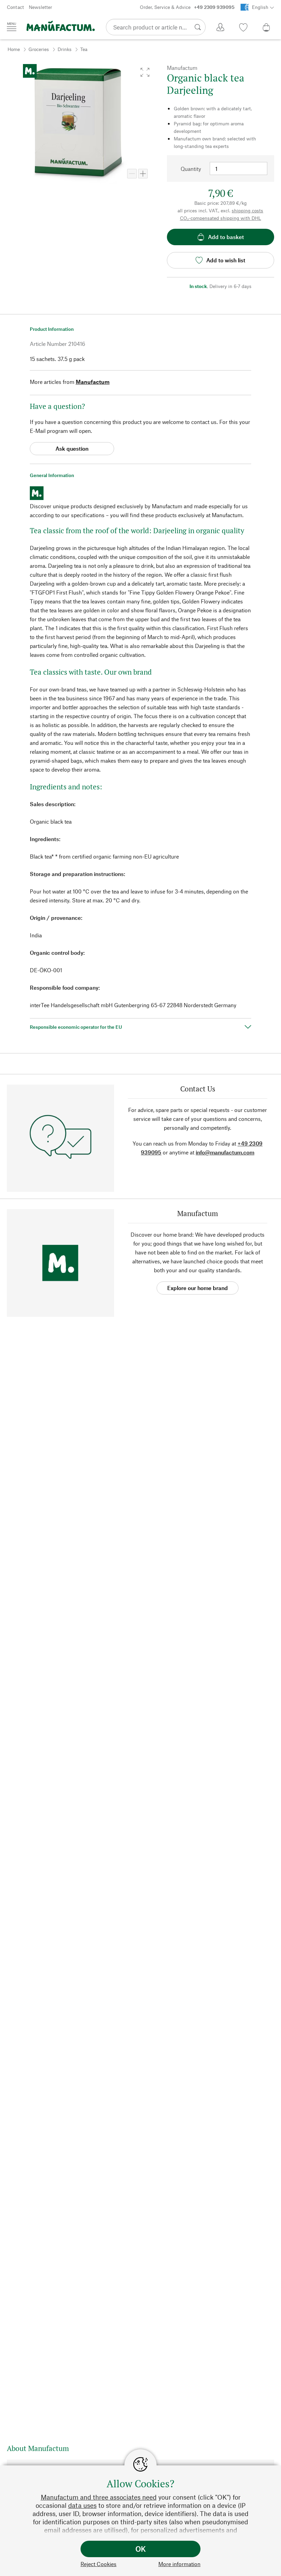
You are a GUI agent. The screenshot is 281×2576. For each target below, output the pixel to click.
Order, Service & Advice (187, 7)
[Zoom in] (143, 174)
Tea (84, 49)
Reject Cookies (99, 2564)
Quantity (191, 169)
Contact (15, 7)
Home (14, 49)
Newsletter (40, 7)
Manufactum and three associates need (99, 2497)
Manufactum (93, 382)
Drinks (65, 49)
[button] (145, 72)
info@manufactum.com (225, 1152)
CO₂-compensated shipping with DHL (221, 218)
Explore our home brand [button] (198, 1288)
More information (179, 2564)
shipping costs (247, 210)
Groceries (39, 49)
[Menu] (12, 27)
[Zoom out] (132, 174)
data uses (82, 2505)
